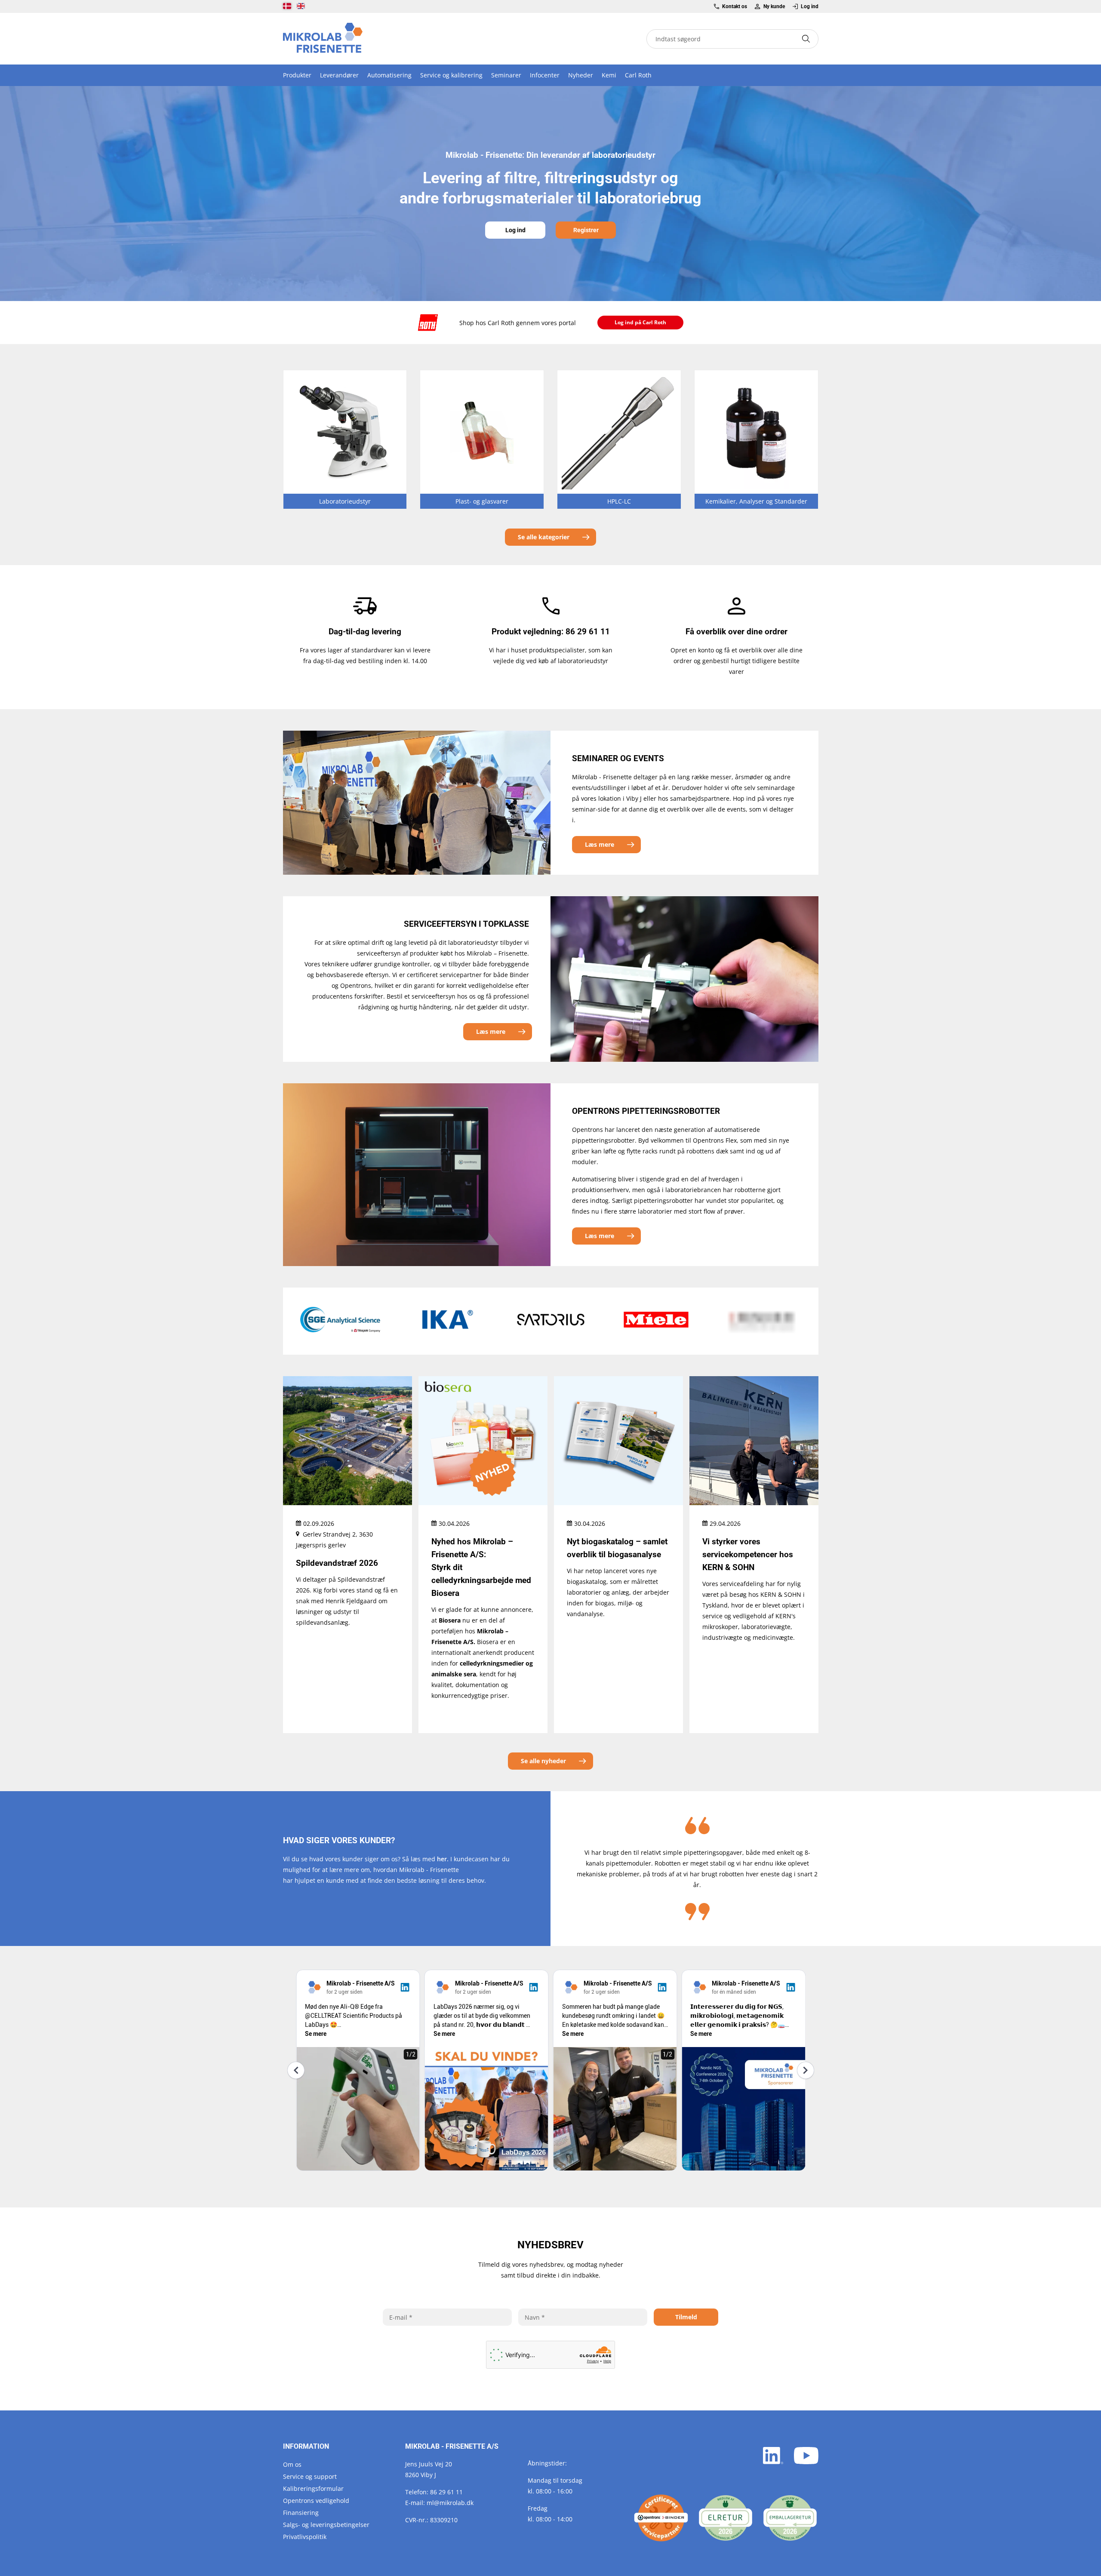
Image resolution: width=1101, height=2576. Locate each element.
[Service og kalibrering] (661, 2518)
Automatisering (389, 75)
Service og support (310, 2476)
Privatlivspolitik (305, 2537)
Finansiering (301, 2513)
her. (443, 1859)
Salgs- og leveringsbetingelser (326, 2525)
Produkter (297, 75)
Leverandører (339, 75)
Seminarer (506, 75)
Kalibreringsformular (313, 2488)
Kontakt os (735, 6)
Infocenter (545, 75)
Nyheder (581, 75)
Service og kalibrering (451, 75)
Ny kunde (774, 6)
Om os (292, 2464)
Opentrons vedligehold (316, 2501)
